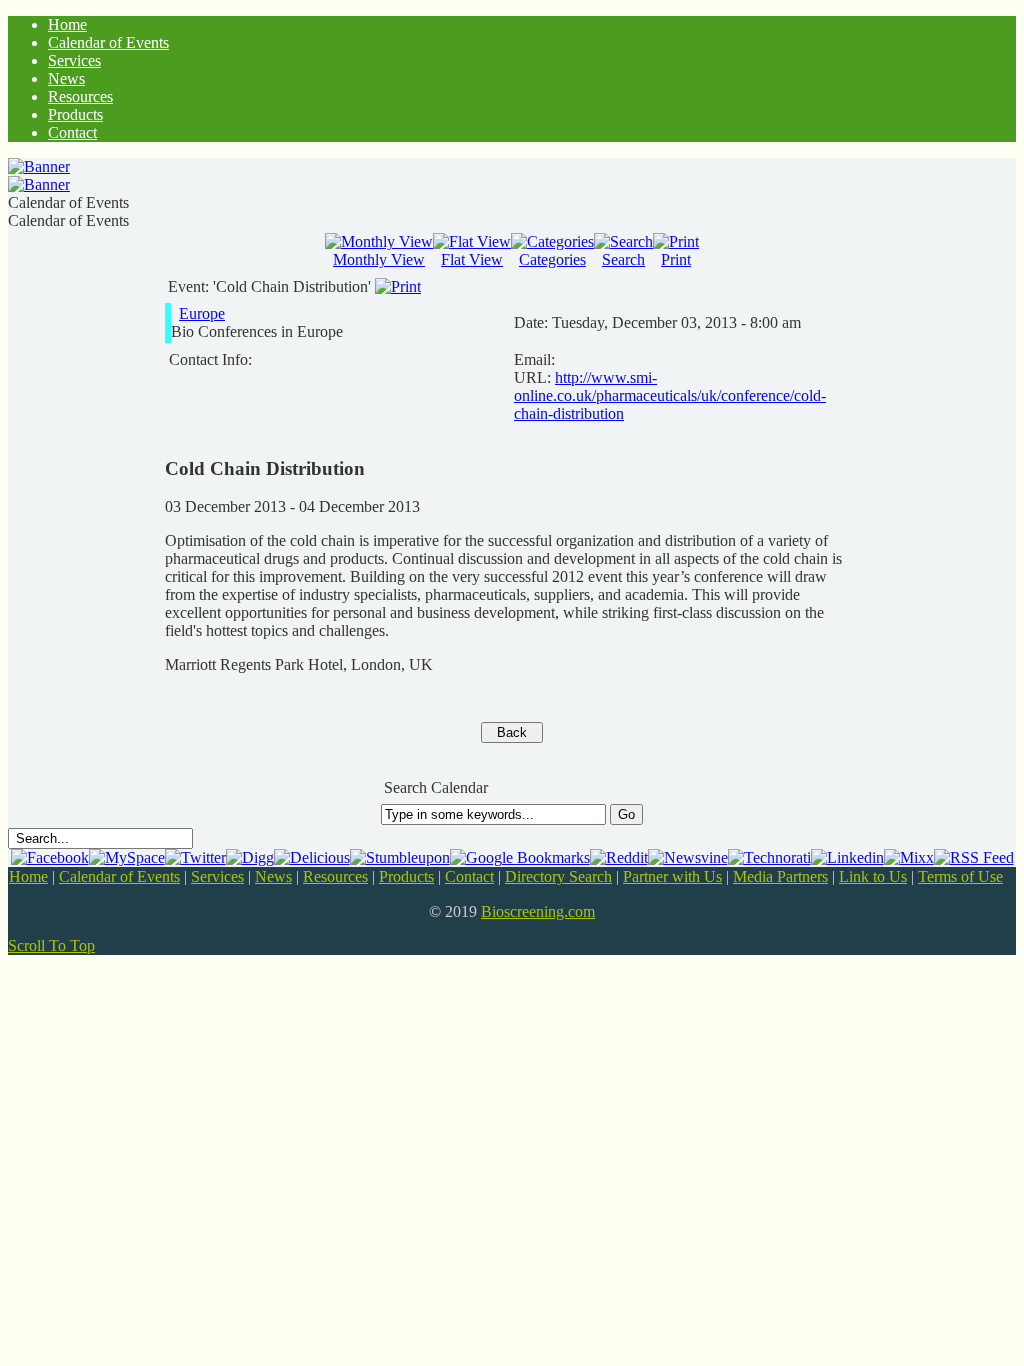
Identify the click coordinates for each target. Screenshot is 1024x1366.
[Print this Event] (398, 286)
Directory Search (558, 876)
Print (676, 259)
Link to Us (873, 876)
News (273, 876)
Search (623, 259)
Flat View (472, 259)
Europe (202, 313)
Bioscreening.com (538, 911)
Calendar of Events (119, 876)
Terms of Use (960, 876)
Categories (552, 259)
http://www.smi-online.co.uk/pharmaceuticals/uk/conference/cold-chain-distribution (670, 395)
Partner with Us (672, 876)
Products (406, 876)
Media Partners (780, 876)
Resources (335, 876)
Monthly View (379, 259)
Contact (469, 876)
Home (28, 876)
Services (217, 876)
